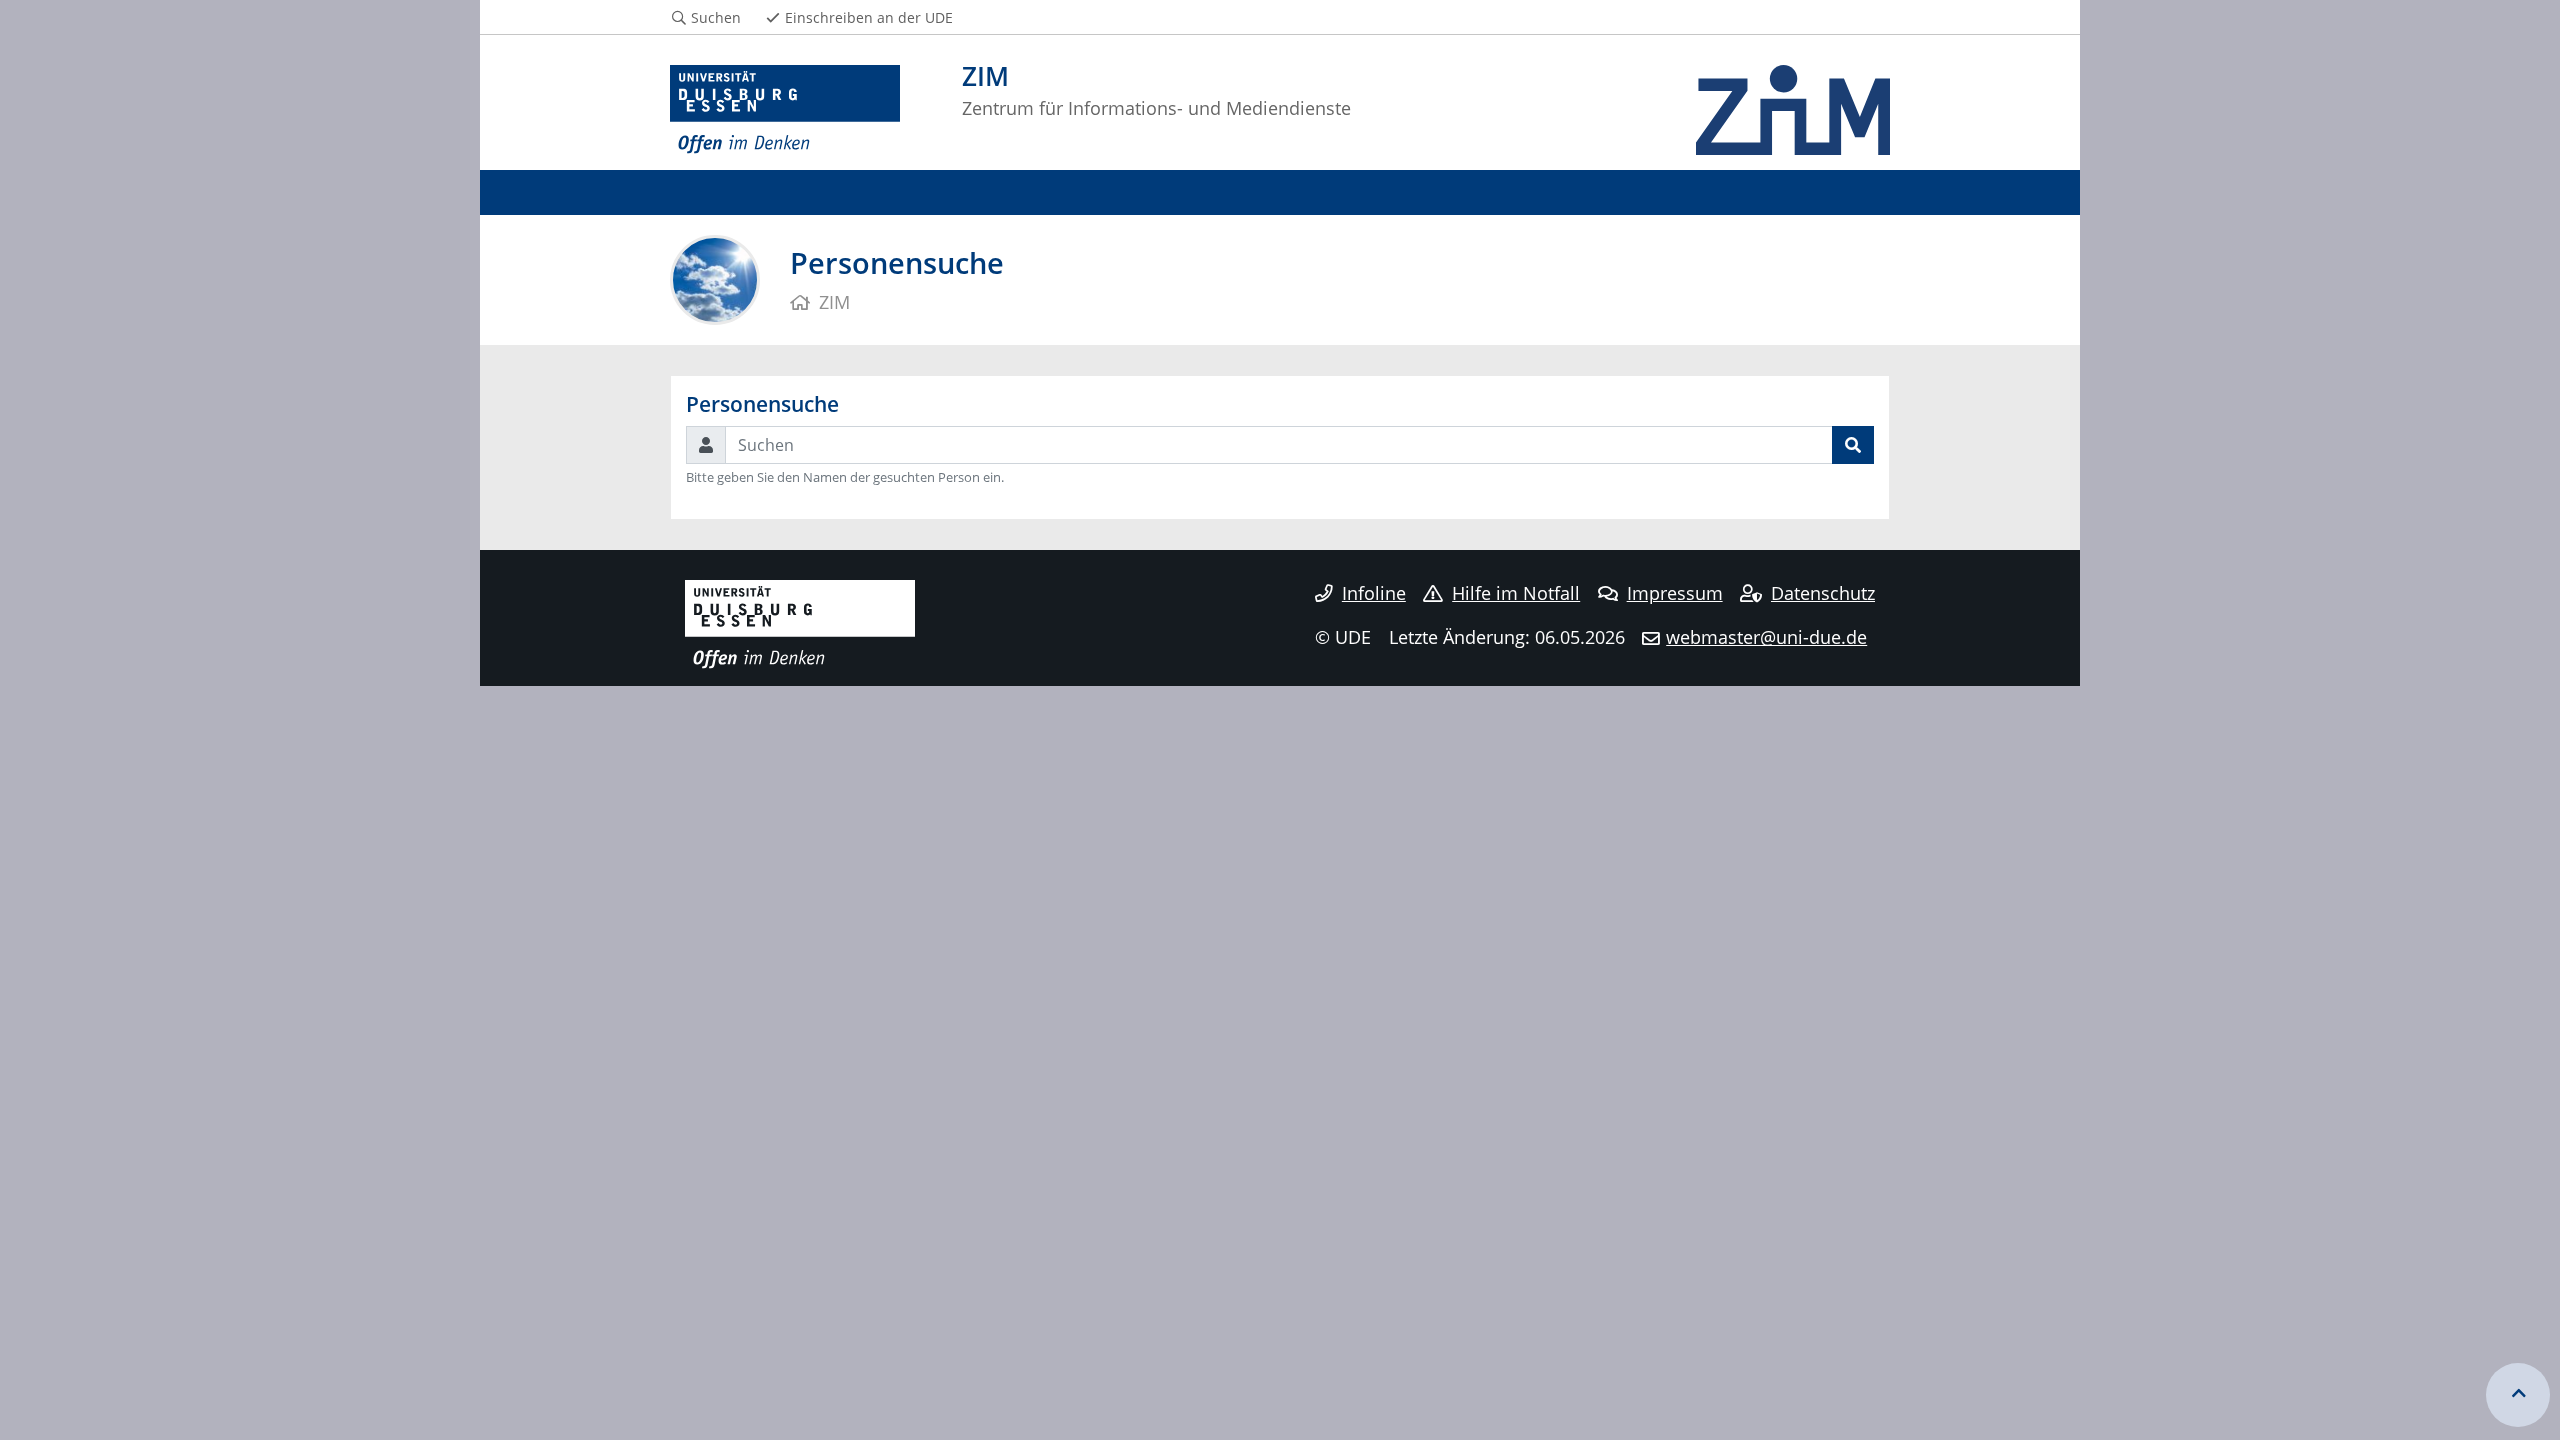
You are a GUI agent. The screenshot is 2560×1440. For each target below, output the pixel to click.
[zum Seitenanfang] (2518, 1395)
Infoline (1374, 593)
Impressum (1675, 593)
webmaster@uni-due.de (1766, 637)
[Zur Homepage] (785, 110)
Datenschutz (1823, 593)
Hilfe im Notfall (1516, 593)
